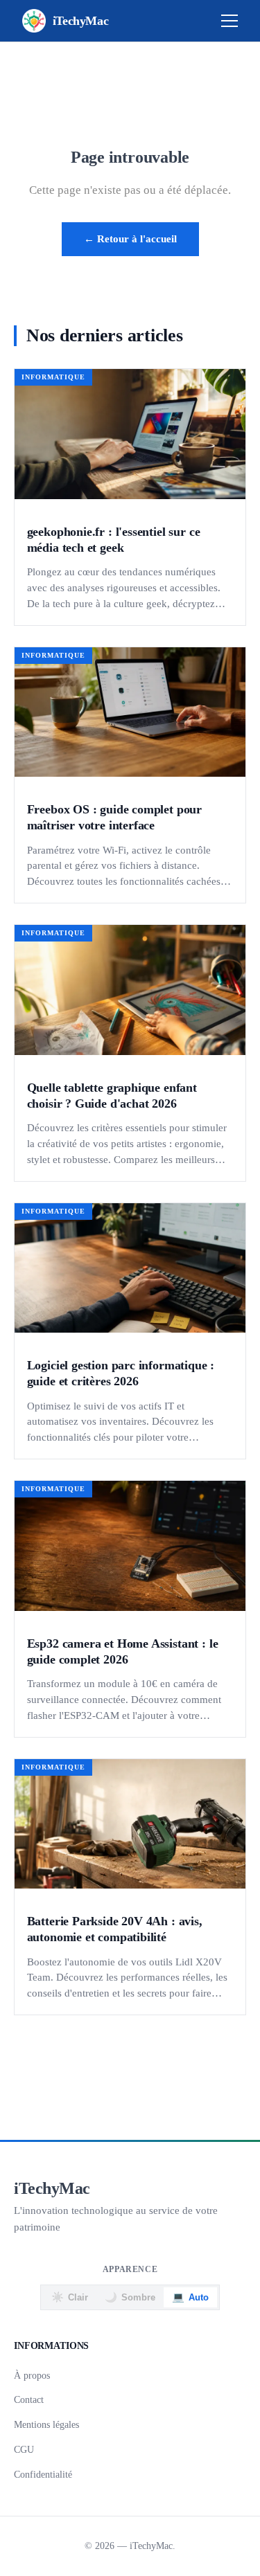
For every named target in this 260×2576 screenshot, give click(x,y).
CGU (24, 2449)
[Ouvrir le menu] (229, 21)
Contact (29, 2399)
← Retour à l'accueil (130, 238)
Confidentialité (43, 2474)
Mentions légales (46, 2424)
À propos (32, 2375)
